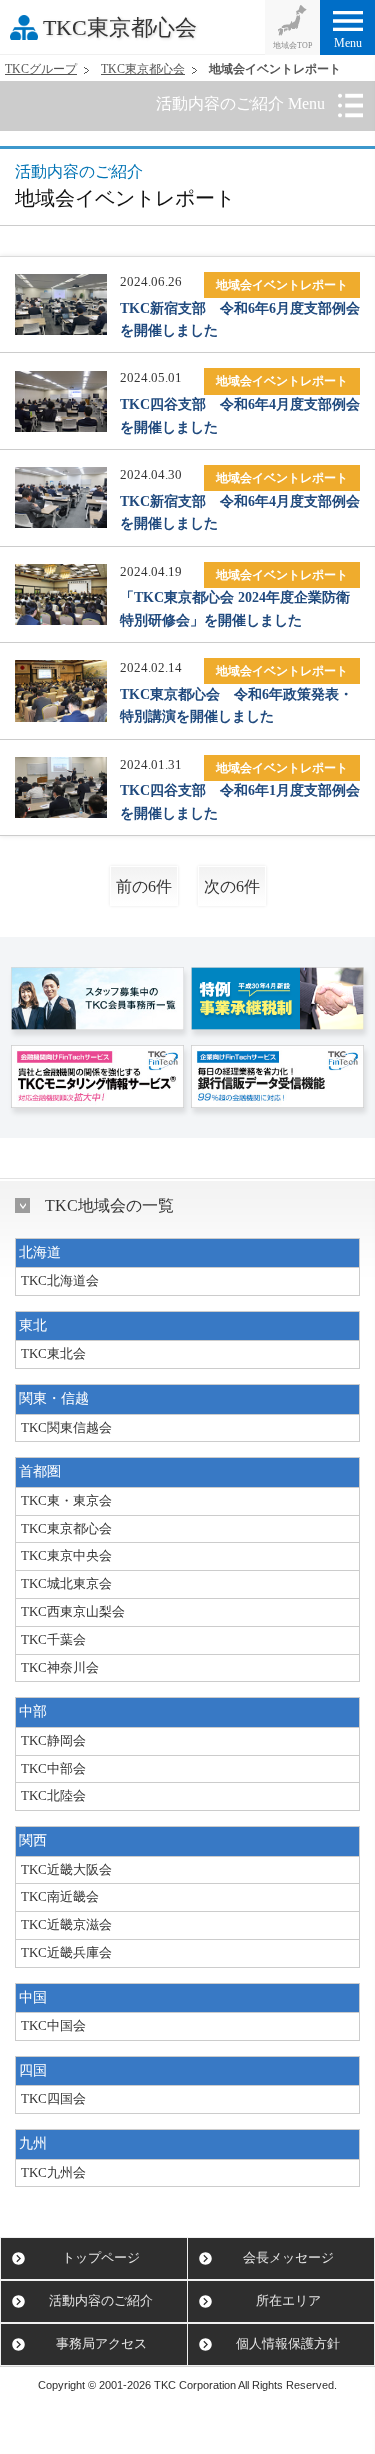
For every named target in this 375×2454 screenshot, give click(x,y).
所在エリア (288, 2300)
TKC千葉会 (53, 1639)
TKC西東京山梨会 (73, 1611)
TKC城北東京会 (66, 1583)
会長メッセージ (288, 2257)
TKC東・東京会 (66, 1500)
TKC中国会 (53, 2025)
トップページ (101, 2257)
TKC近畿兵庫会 (66, 1952)
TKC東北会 (53, 1353)
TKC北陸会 (53, 1795)
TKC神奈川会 (60, 1667)
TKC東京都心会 (120, 27)
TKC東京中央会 (66, 1555)
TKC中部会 (53, 1768)
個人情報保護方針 (288, 2343)
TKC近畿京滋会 (66, 1924)
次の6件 (232, 886)
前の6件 (144, 886)
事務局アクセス (101, 2343)
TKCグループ (41, 69)
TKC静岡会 (53, 1740)
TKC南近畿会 (60, 1896)
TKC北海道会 (60, 1280)
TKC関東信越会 (66, 1427)
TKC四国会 (53, 2098)
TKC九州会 (53, 2172)
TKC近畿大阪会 (66, 1869)
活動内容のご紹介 (101, 2300)
